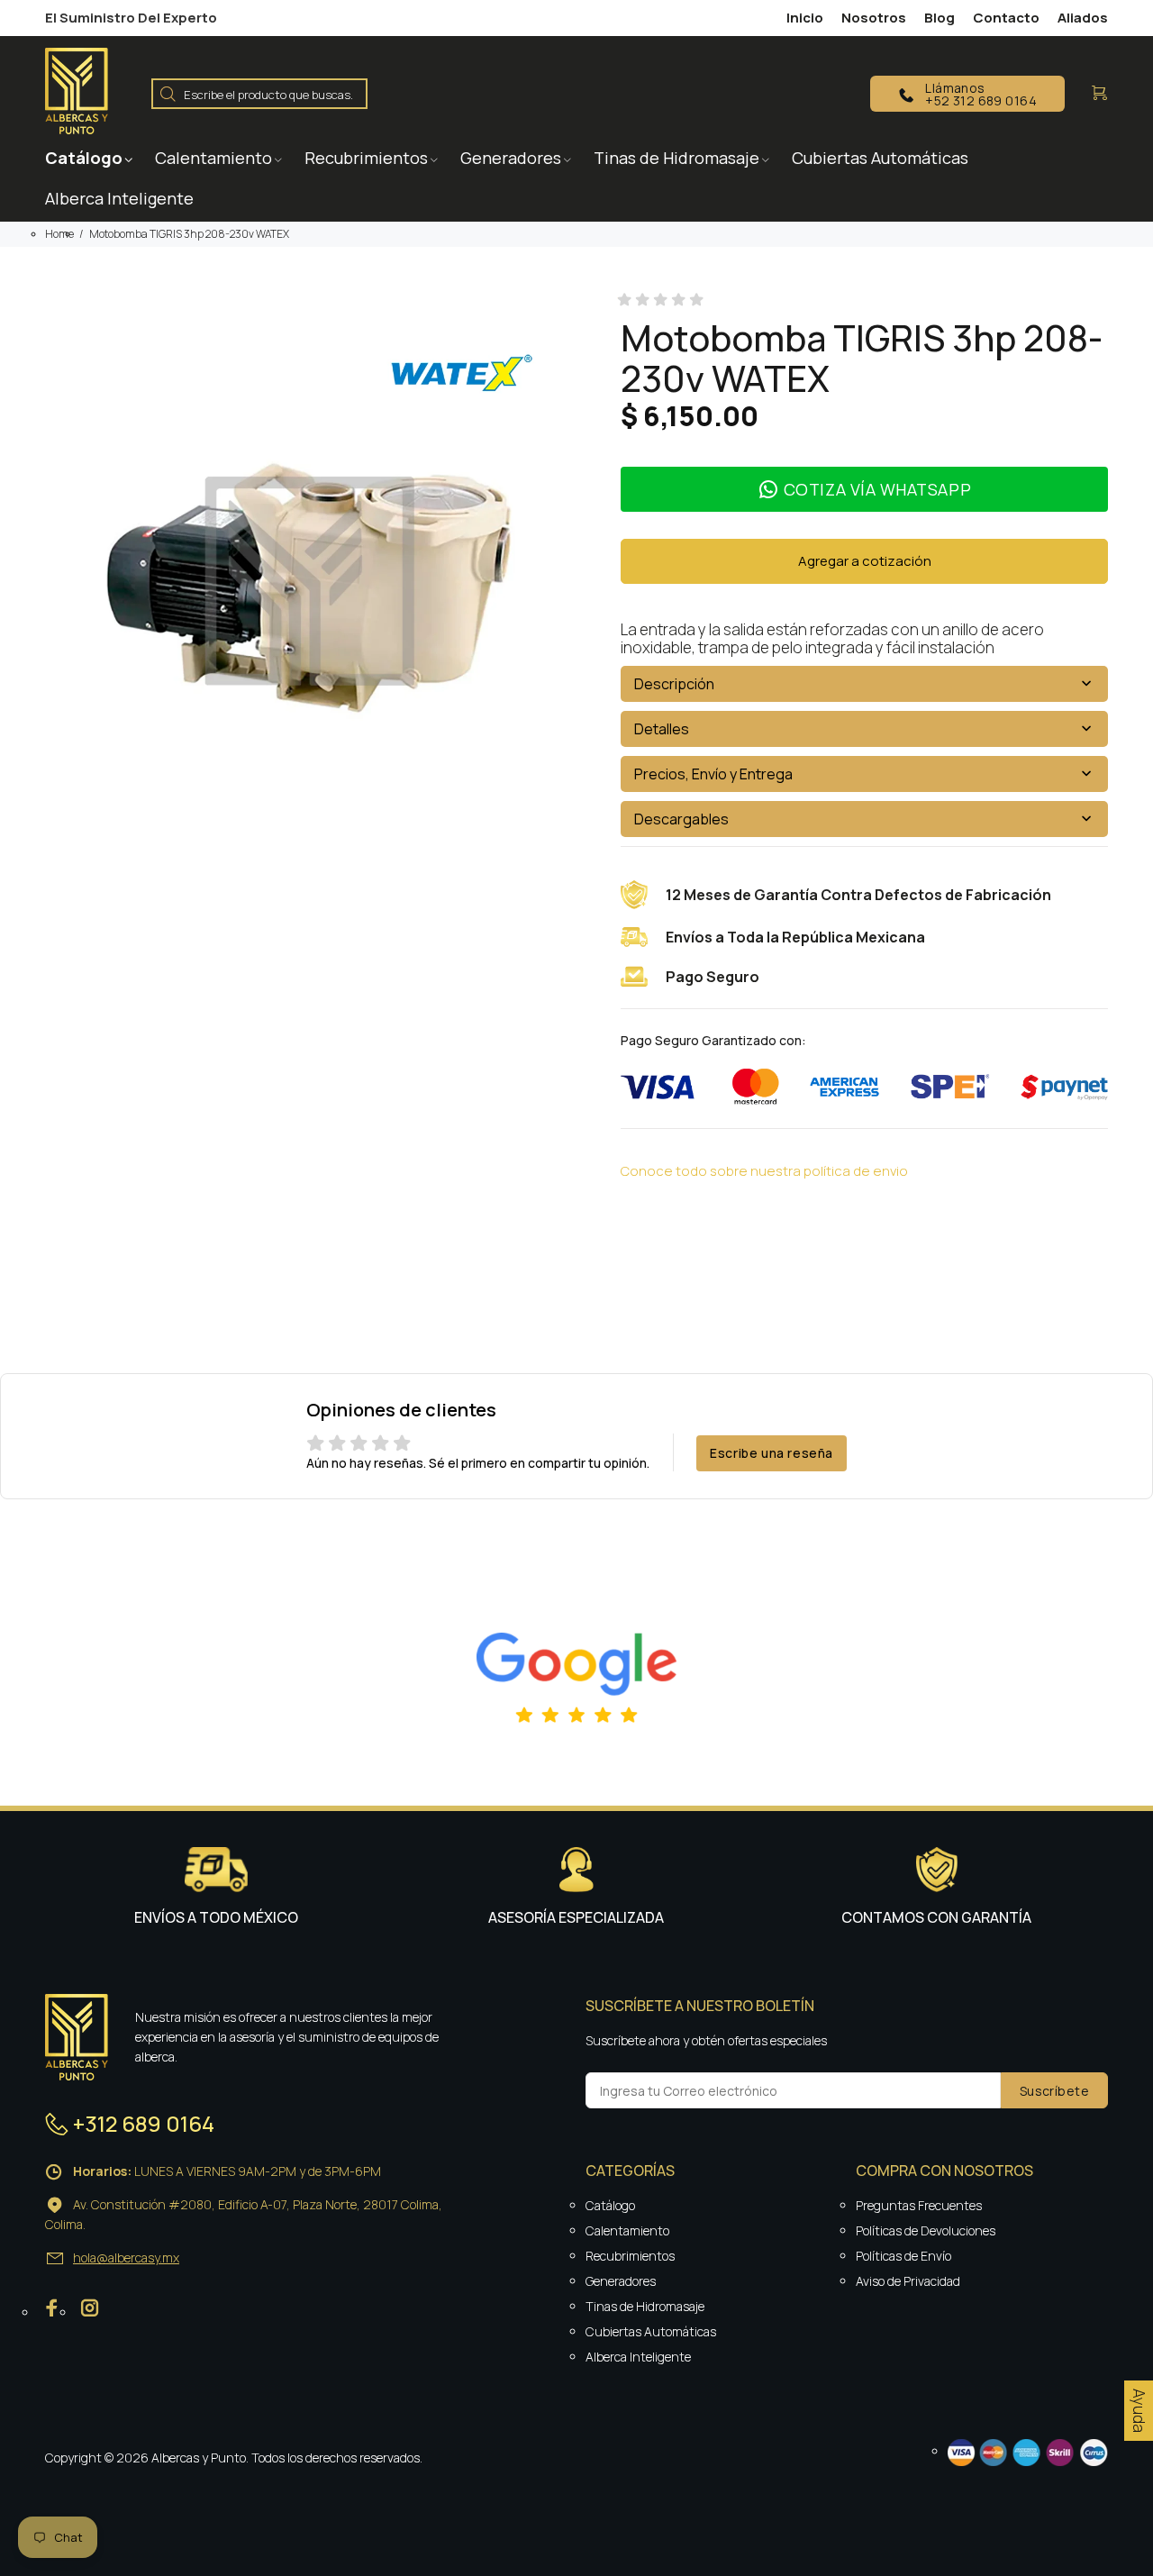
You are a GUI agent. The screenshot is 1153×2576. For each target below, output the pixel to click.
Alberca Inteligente (638, 2357)
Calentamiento (627, 2230)
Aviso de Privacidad (908, 2281)
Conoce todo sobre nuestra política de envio (764, 1171)
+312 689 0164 (144, 2123)
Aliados (1083, 18)
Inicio (805, 18)
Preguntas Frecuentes (919, 2205)
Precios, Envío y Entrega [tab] (713, 774)
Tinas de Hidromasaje (645, 2306)
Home (59, 234)
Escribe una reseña (772, 1453)
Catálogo (610, 2205)
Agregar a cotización (865, 561)
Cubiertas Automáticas (651, 2331)
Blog (940, 18)
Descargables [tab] (681, 819)
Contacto (1006, 18)
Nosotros (874, 18)
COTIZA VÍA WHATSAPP (877, 489)
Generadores (621, 2281)
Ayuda (1139, 2411)
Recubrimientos (630, 2256)
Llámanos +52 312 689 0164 (981, 94)
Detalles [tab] (662, 729)
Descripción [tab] (674, 684)
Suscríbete (1054, 2091)
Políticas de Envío (903, 2256)
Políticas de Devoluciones (926, 2230)
